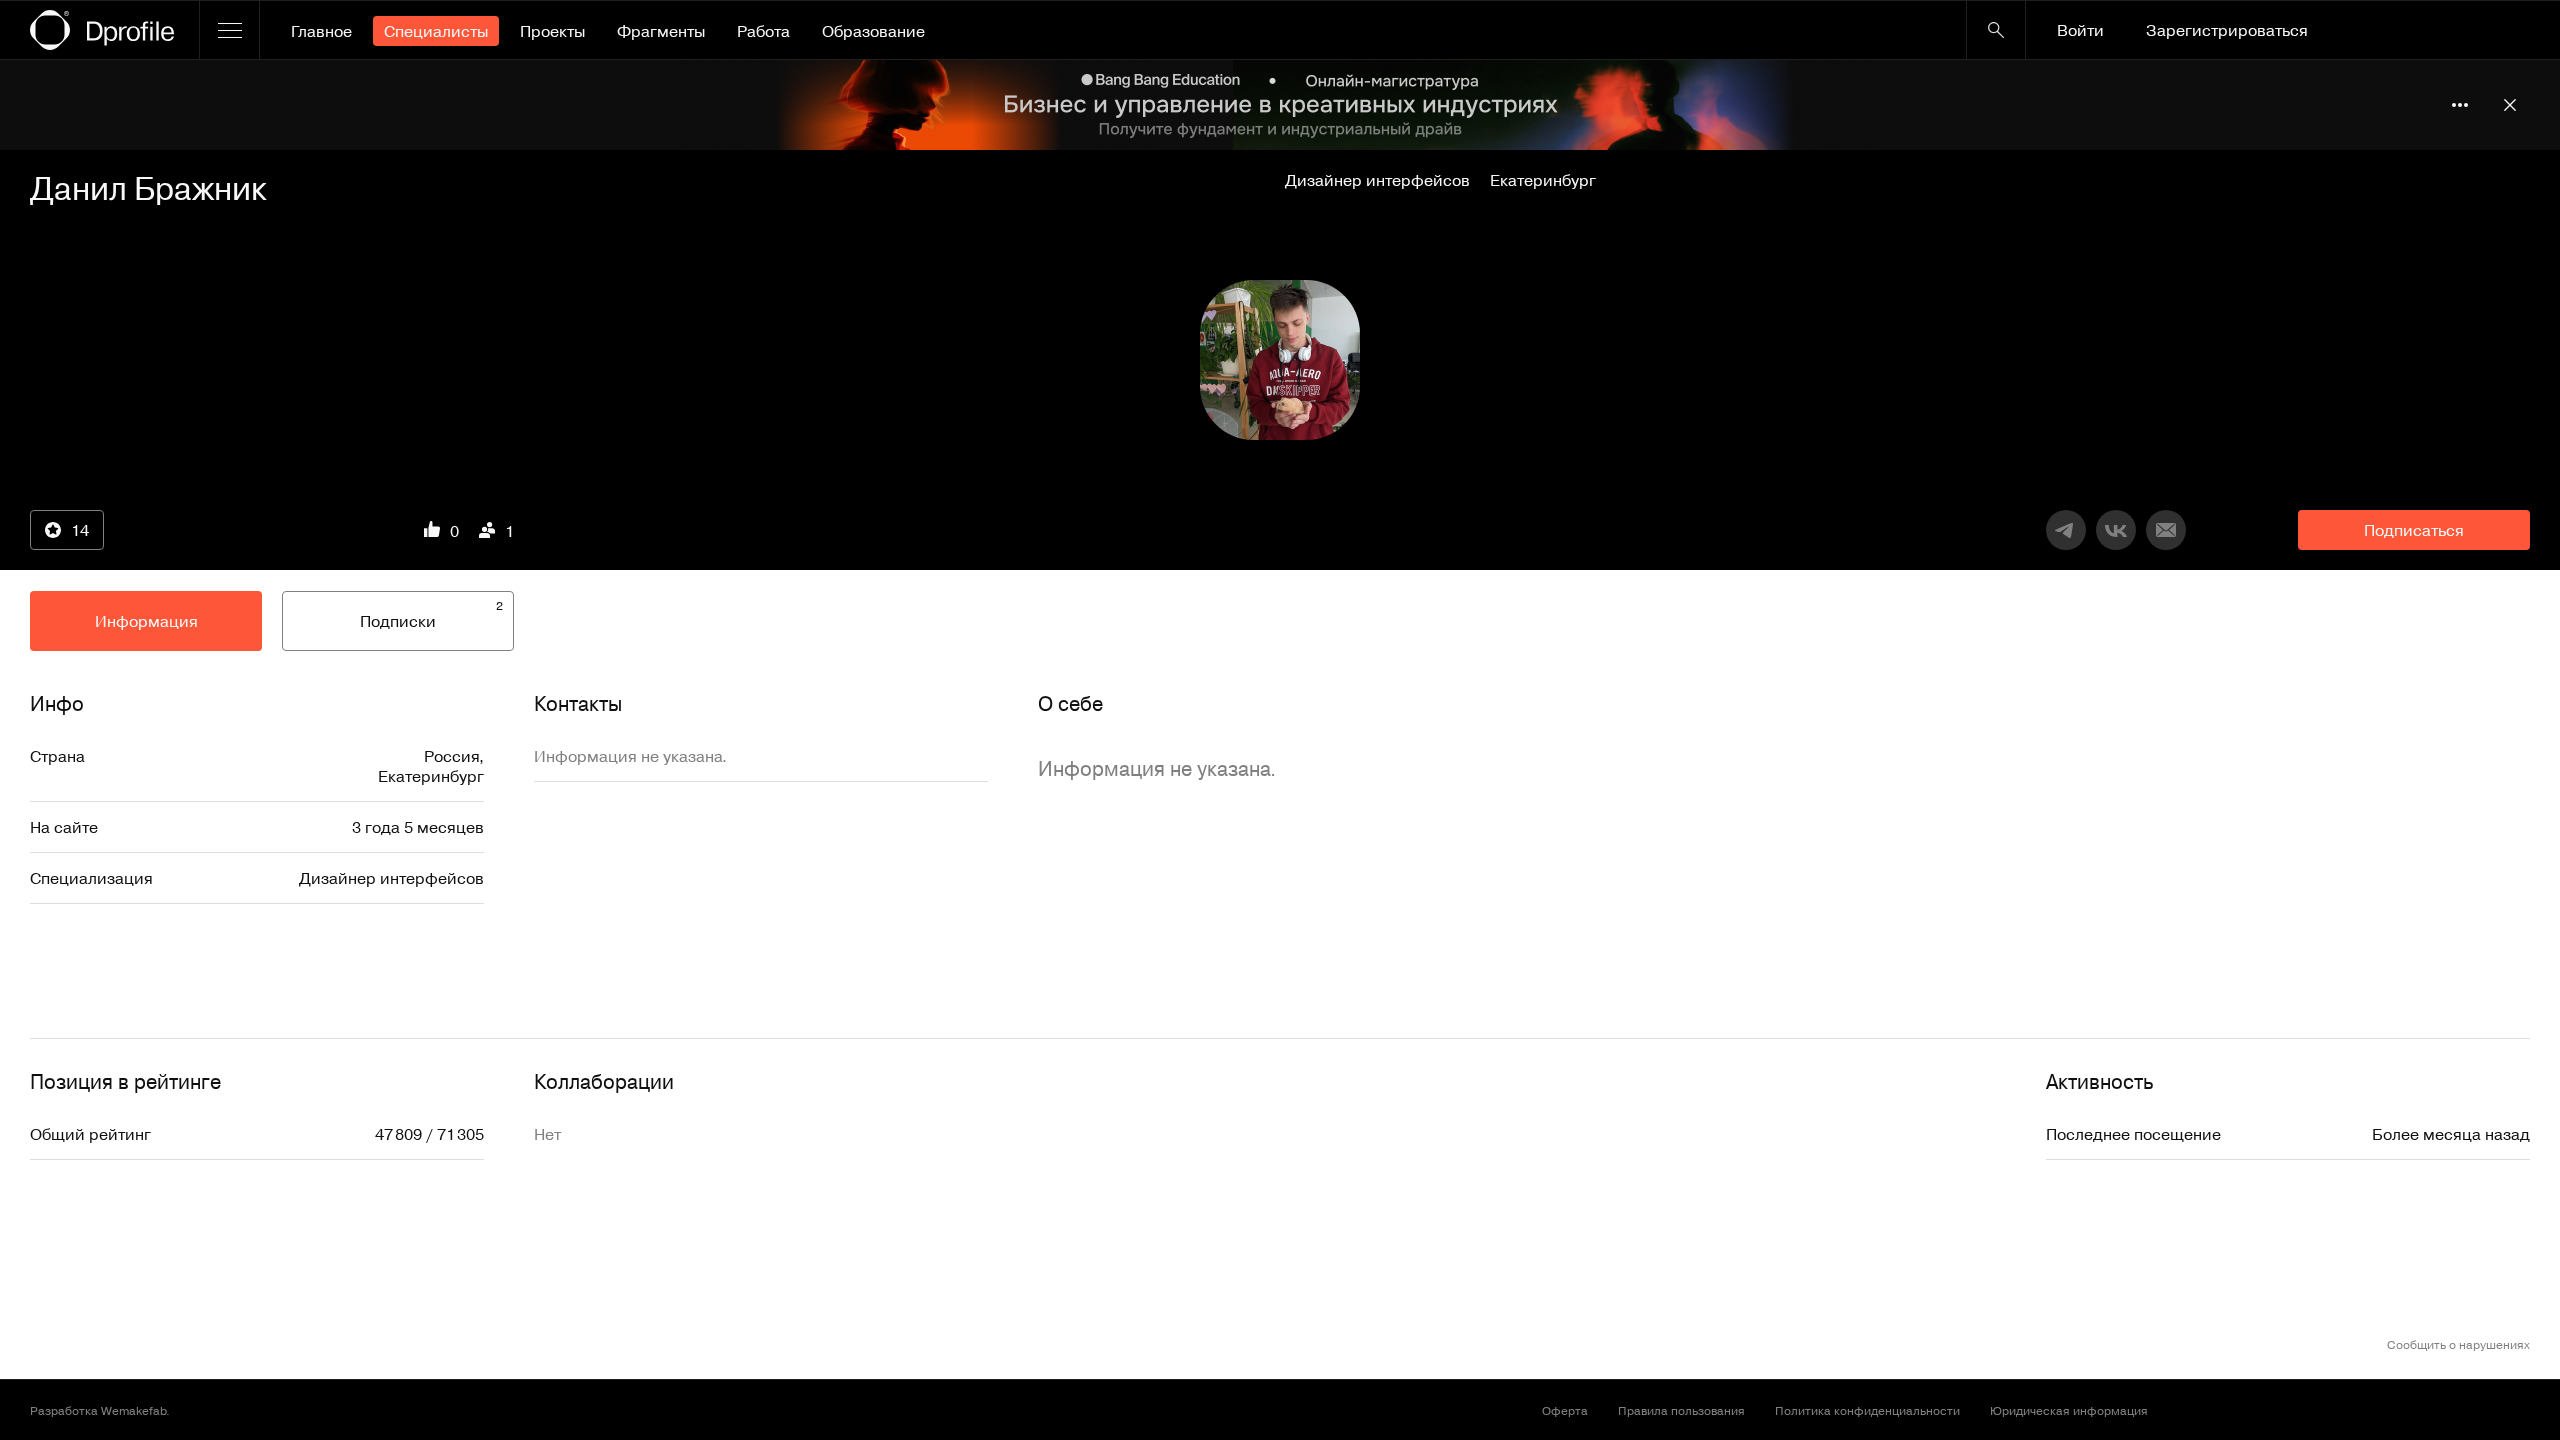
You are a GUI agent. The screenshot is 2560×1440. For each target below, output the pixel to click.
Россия (451, 756)
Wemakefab (133, 1410)
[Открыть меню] (229, 30)
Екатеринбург (1543, 180)
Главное (321, 31)
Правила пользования (1681, 1410)
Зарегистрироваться (2227, 30)
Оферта (1565, 1410)
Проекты (552, 31)
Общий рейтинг (90, 1134)
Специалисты (436, 31)
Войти (2080, 30)
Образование (873, 31)
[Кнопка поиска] (1996, 30)
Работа (763, 31)
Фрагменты (661, 31)
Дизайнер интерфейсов (1377, 180)
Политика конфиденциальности (1867, 1410)
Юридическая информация (2069, 1410)
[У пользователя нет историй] (1280, 360)
